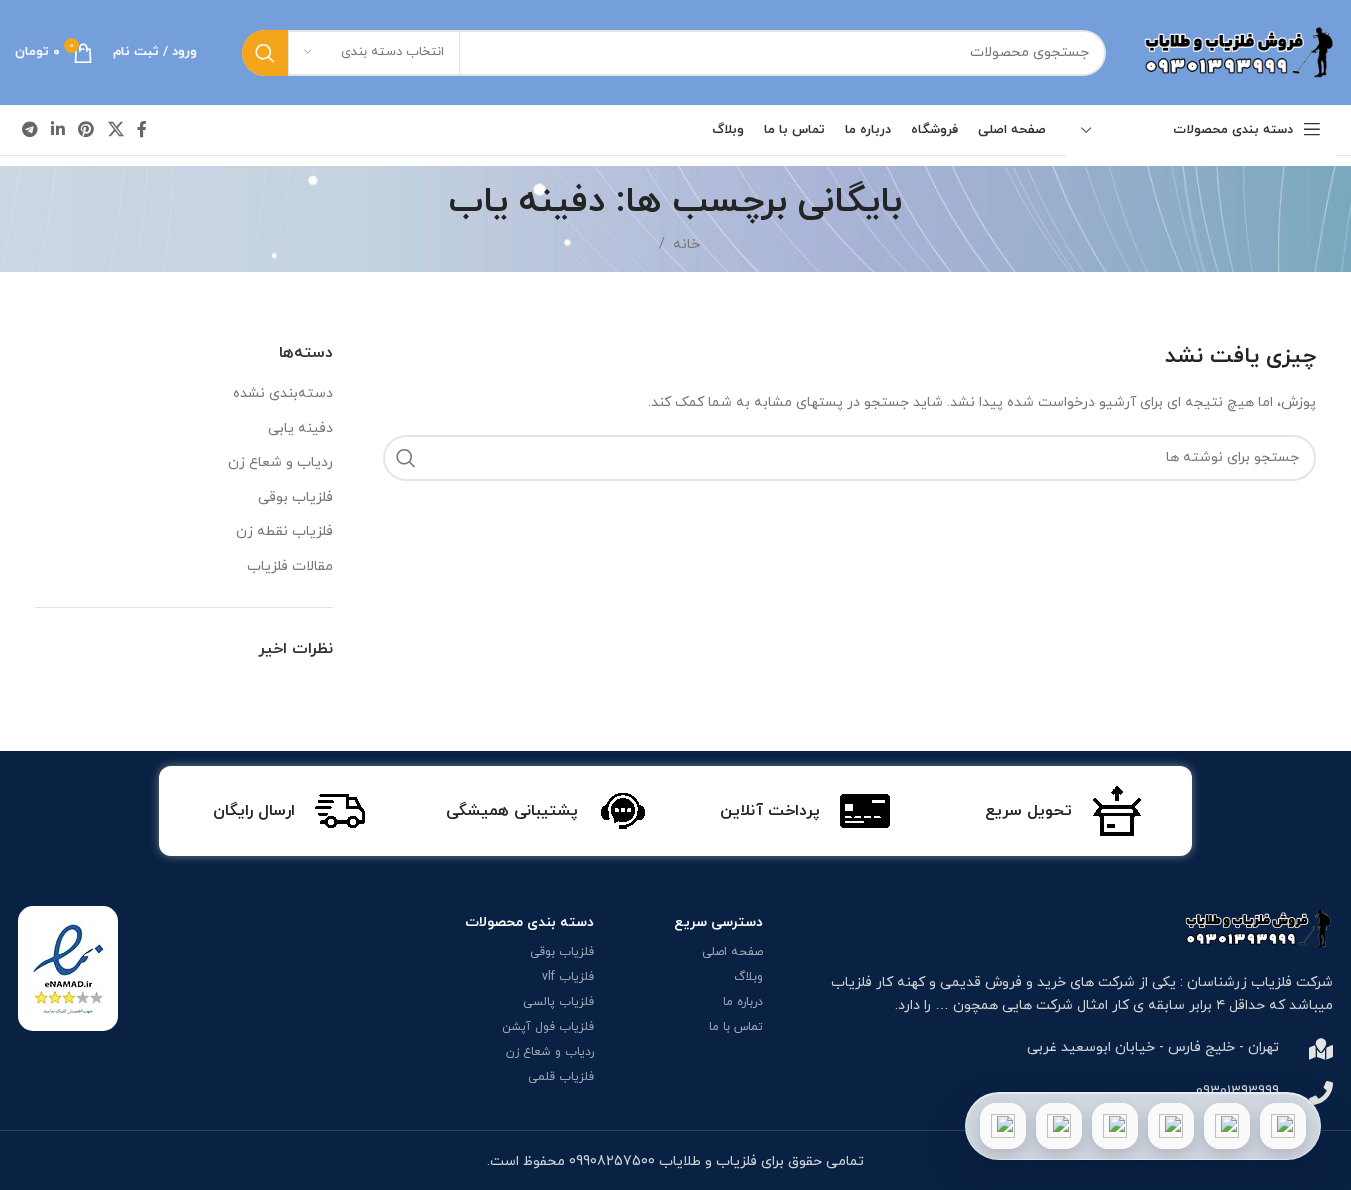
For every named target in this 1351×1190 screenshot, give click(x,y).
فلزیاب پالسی (558, 1002)
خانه (686, 244)
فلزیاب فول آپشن (548, 1027)
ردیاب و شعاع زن (280, 462)
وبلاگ (748, 977)
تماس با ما (736, 1027)
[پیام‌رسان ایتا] (1059, 1126)
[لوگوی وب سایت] (1236, 51)
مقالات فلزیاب (290, 566)
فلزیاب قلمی (561, 1077)
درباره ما (743, 1002)
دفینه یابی (300, 428)
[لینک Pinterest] (86, 130)
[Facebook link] (142, 130)
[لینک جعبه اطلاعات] (1063, 811)
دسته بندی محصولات (529, 922)
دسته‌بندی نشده (283, 393)
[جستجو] (265, 53)
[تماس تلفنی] (1283, 1126)
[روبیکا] (1003, 1126)
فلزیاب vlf (568, 977)
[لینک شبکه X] (115, 130)
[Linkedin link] (57, 130)
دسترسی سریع (718, 922)
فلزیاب (851, 982)
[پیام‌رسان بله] (1115, 1126)
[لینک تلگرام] (29, 130)
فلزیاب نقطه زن (284, 531)
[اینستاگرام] (1171, 1126)
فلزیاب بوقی (295, 497)
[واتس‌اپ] (1227, 1126)
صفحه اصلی (732, 952)
